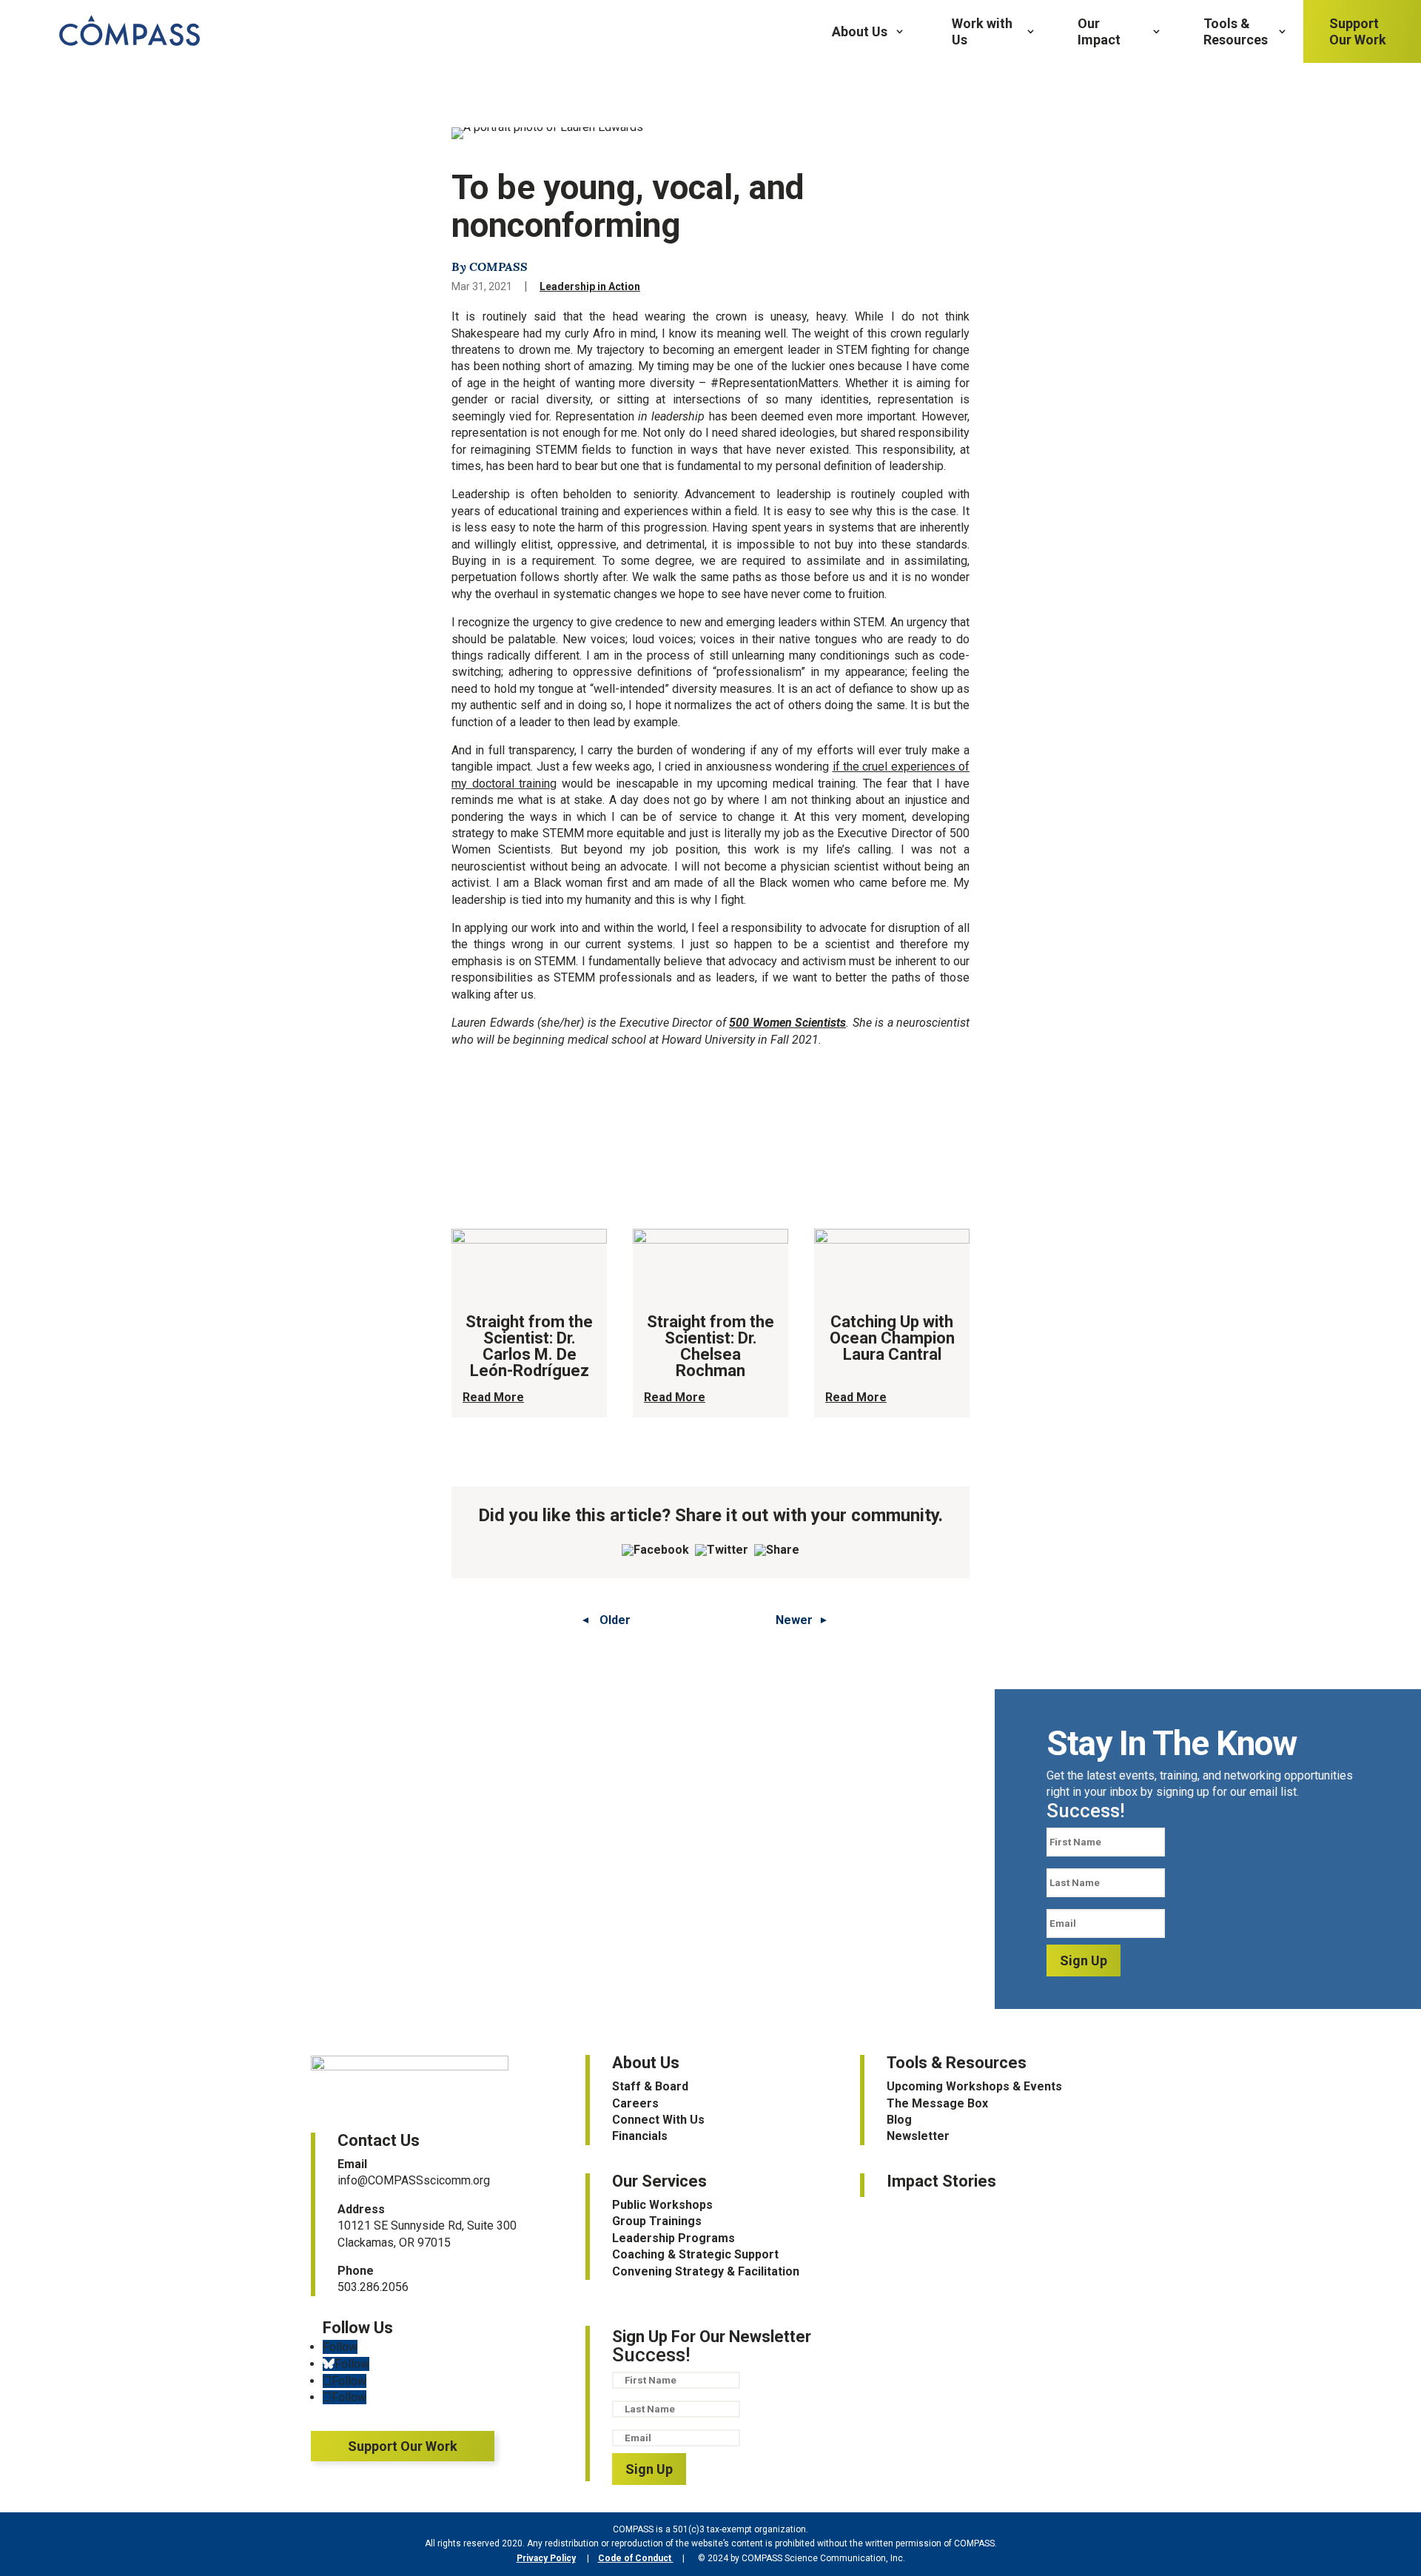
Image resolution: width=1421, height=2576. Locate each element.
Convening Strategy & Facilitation (706, 2271)
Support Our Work (1358, 31)
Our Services (659, 2181)
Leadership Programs (673, 2238)
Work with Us (982, 31)
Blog (899, 2120)
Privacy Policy (546, 2558)
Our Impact (1099, 31)
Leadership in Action (590, 286)
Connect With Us (658, 2120)
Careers (635, 2103)
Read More (493, 1397)
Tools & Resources (1236, 31)
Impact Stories (941, 2181)
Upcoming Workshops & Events (974, 2086)
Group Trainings (657, 2221)
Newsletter (918, 2136)
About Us (860, 31)
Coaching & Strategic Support (695, 2254)
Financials (640, 2136)
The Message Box (937, 2103)
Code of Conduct (636, 2558)
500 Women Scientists (787, 1023)
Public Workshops (662, 2205)
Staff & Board (650, 2086)
